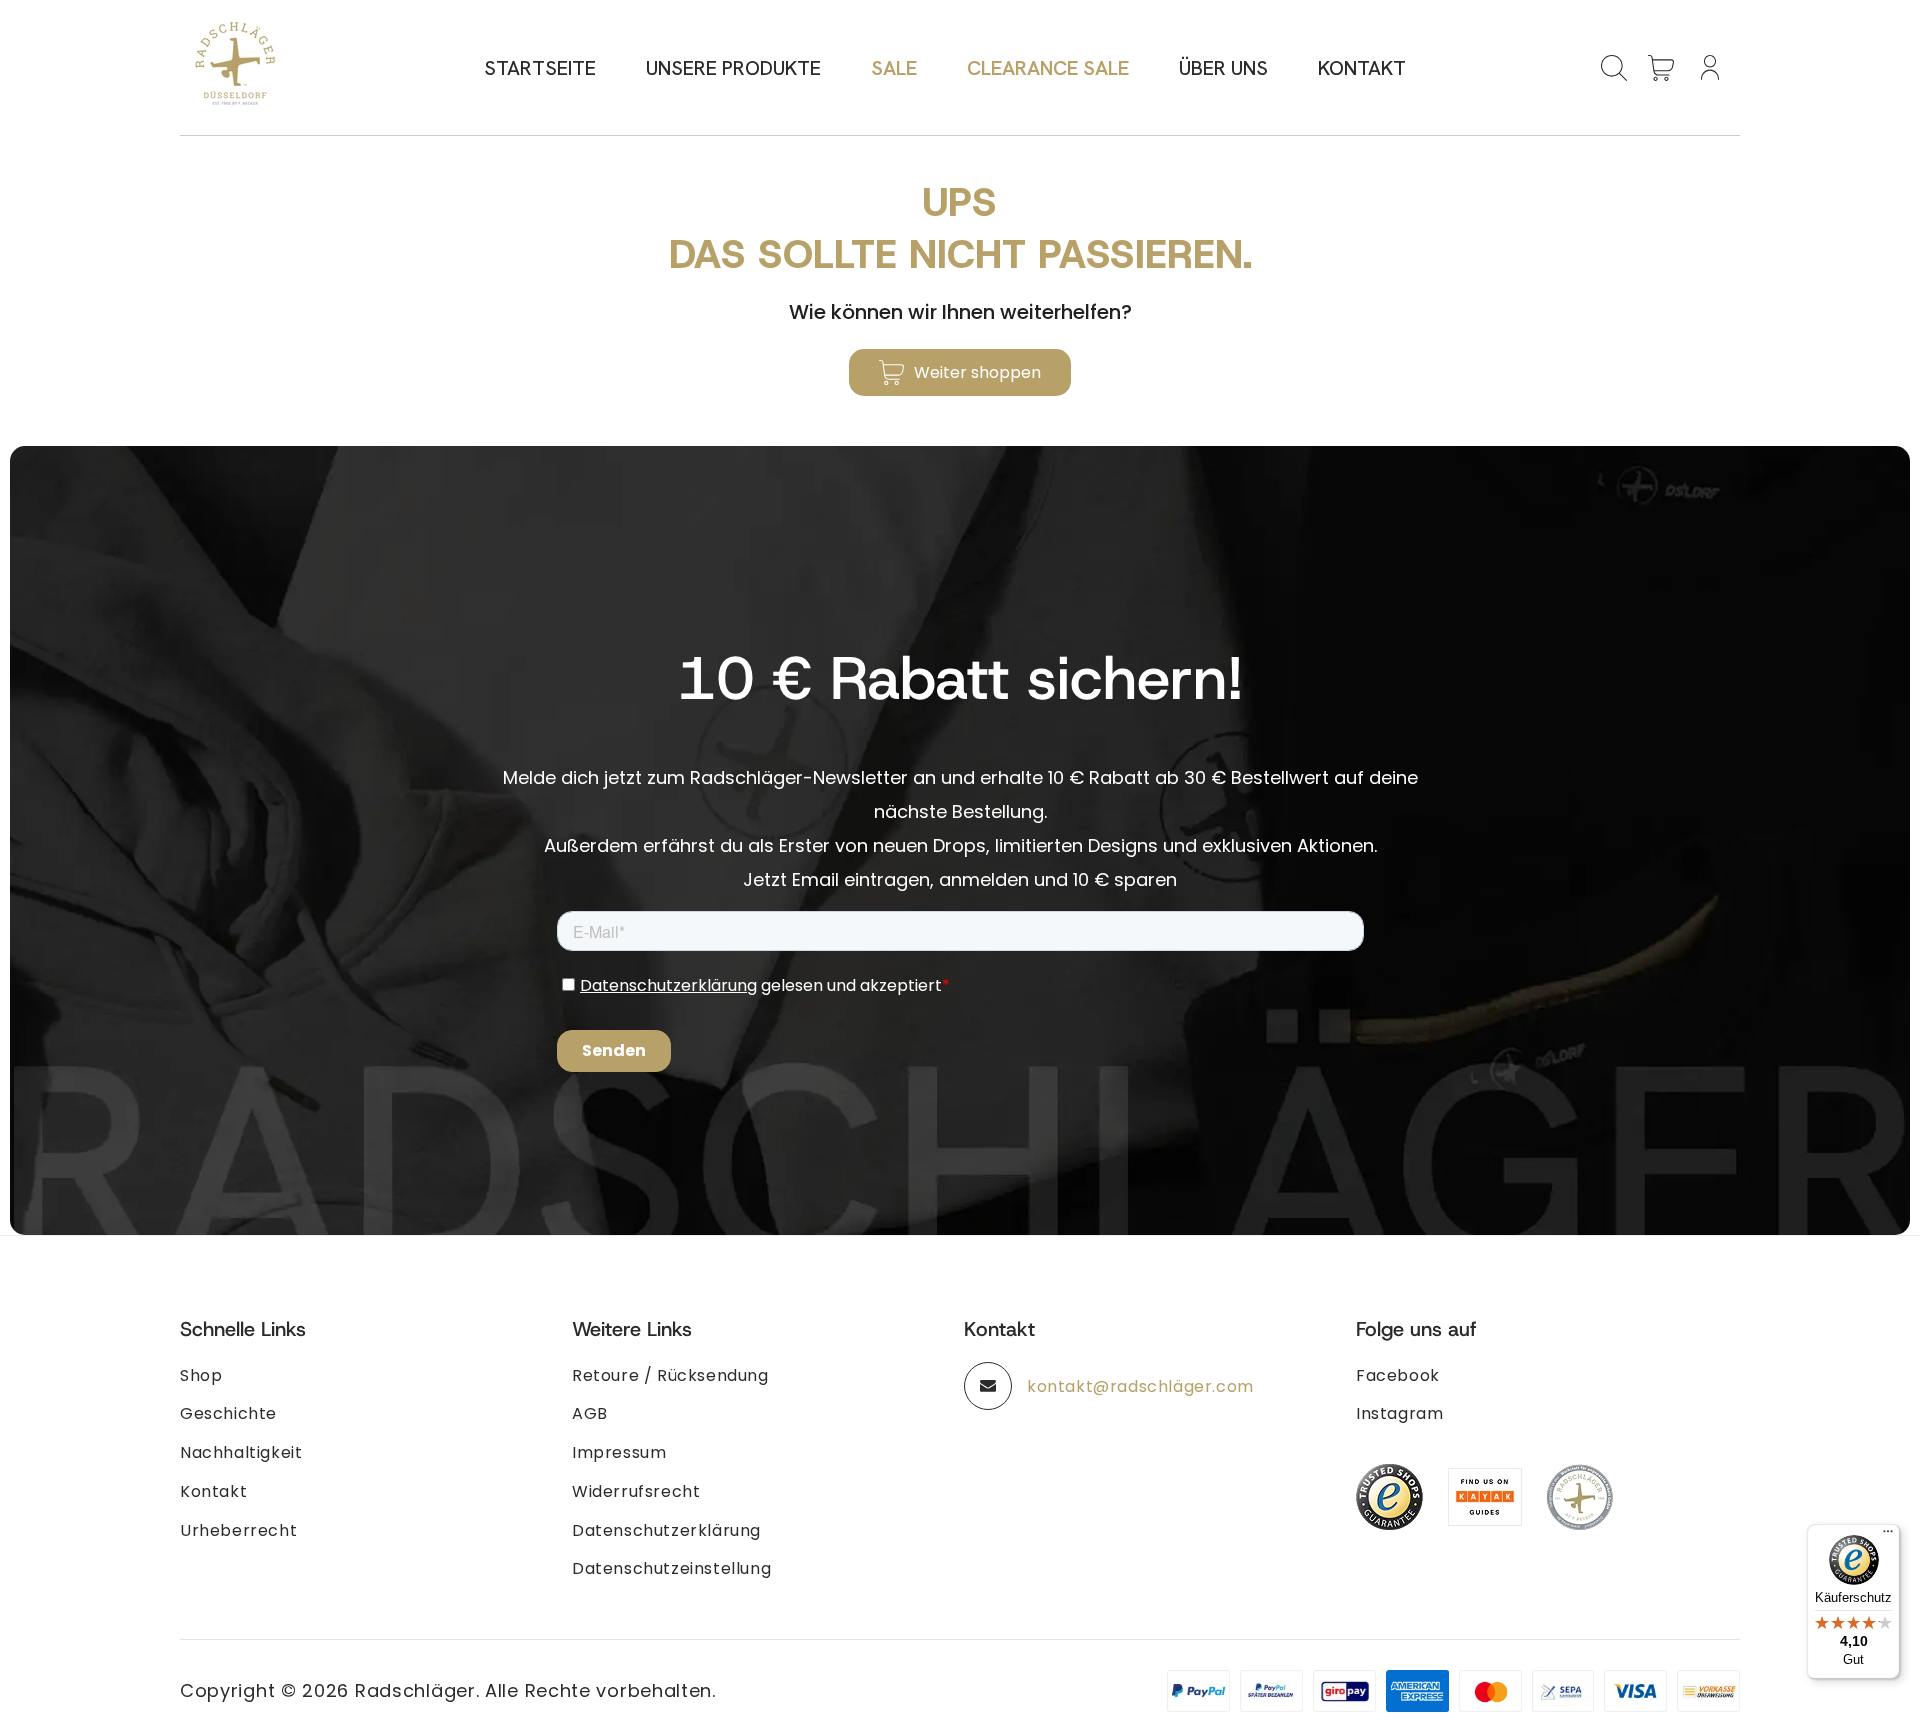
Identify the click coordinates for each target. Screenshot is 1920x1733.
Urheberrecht (238, 1530)
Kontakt (213, 1491)
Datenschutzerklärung (666, 1530)
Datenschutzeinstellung (671, 1568)
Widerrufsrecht (636, 1491)
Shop (201, 1375)
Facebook (1398, 1375)
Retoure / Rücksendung (670, 1375)
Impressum (619, 1452)
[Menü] (1888, 1536)
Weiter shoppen (977, 372)
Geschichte (228, 1413)
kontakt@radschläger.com (1140, 1386)
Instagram (1399, 1413)
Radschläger (415, 1690)
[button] (1614, 68)
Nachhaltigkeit (241, 1452)
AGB (590, 1413)
